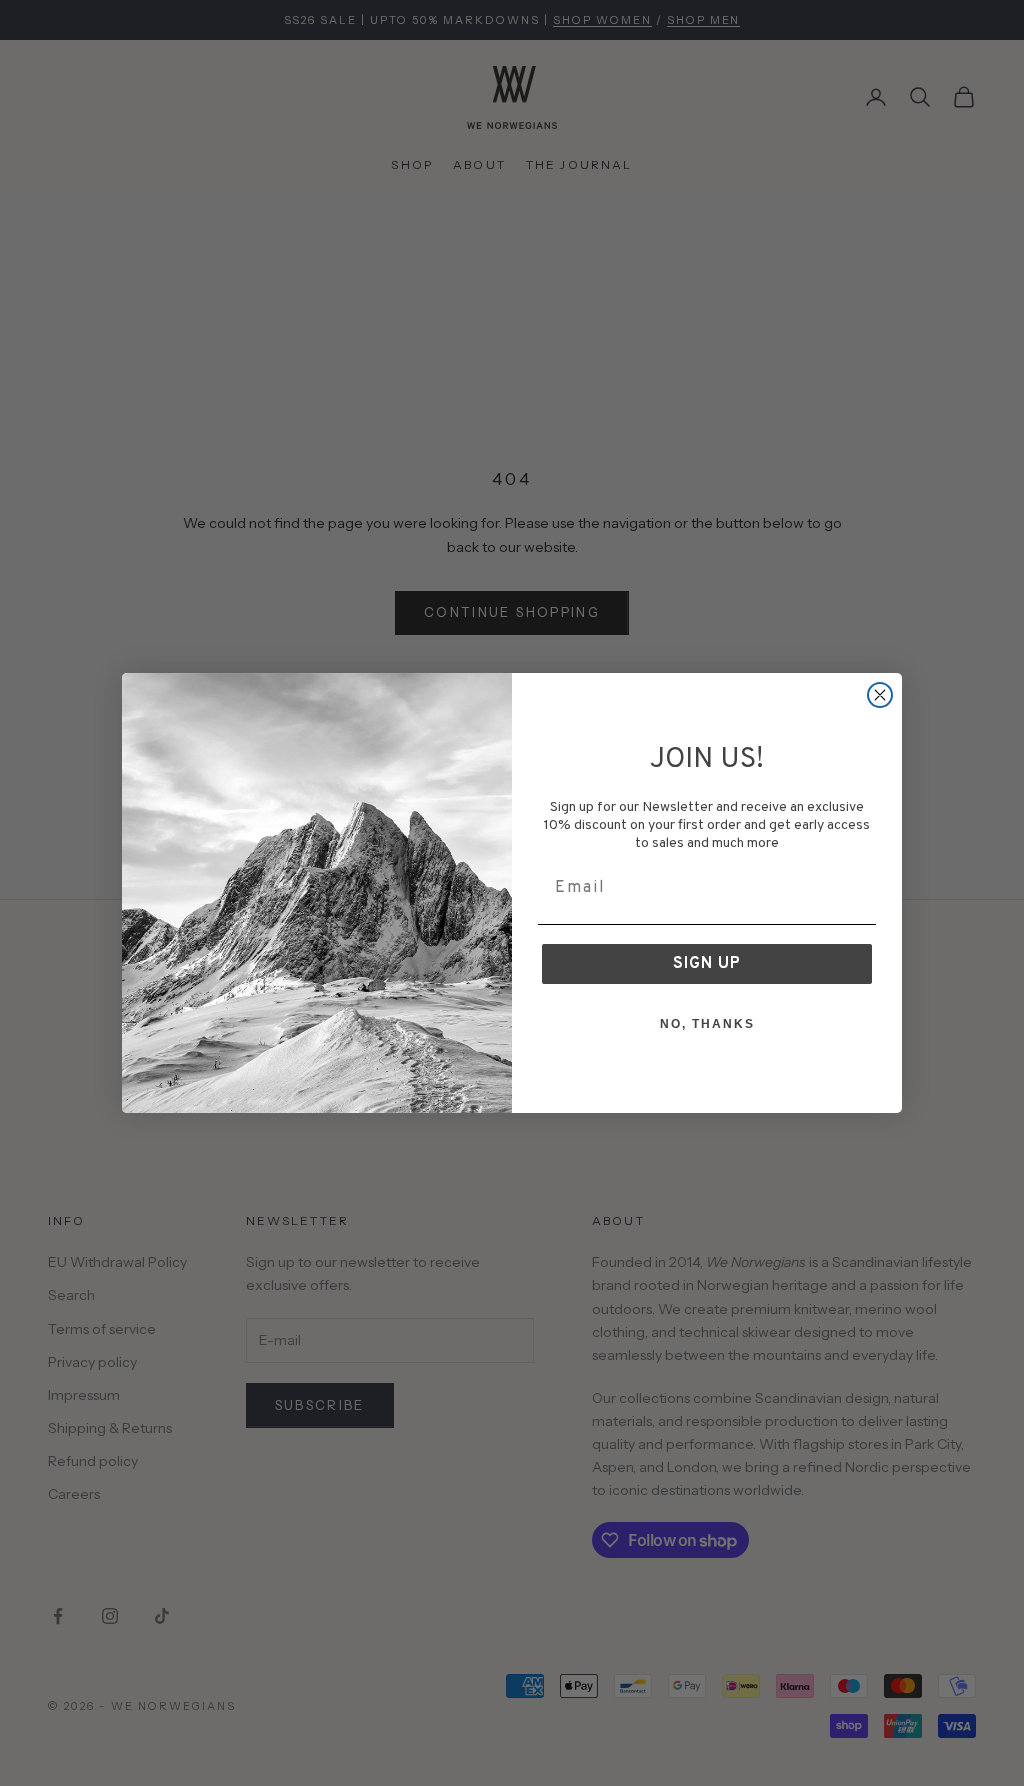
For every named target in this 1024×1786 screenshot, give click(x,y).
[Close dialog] (880, 695)
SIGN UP (707, 964)
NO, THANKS (707, 1024)
